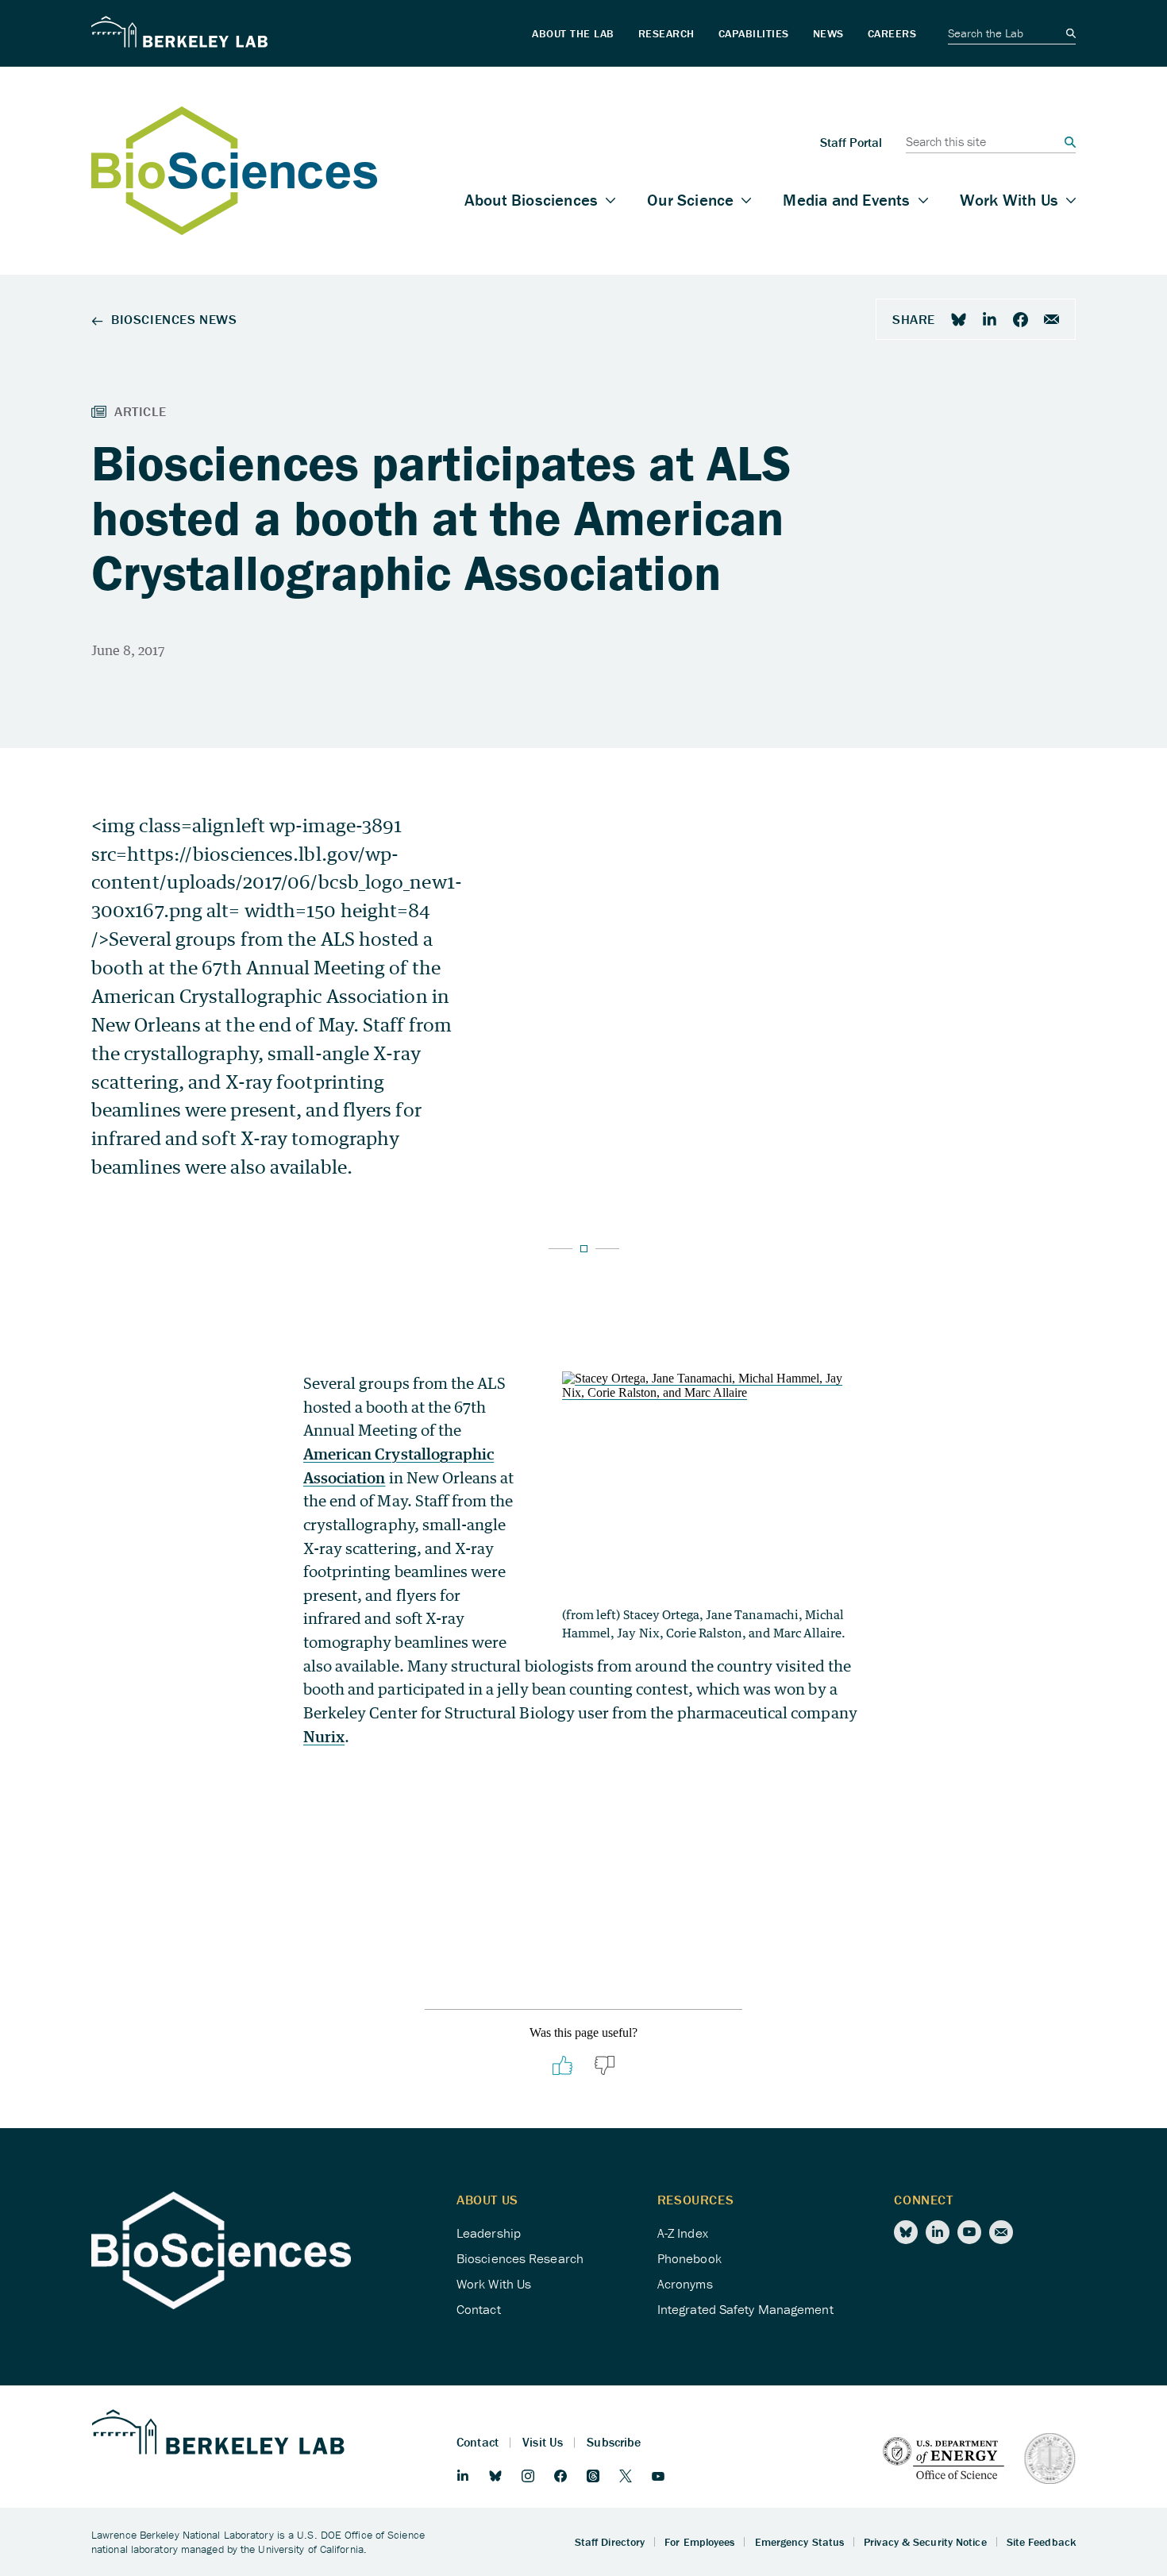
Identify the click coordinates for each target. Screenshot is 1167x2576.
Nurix (324, 1736)
